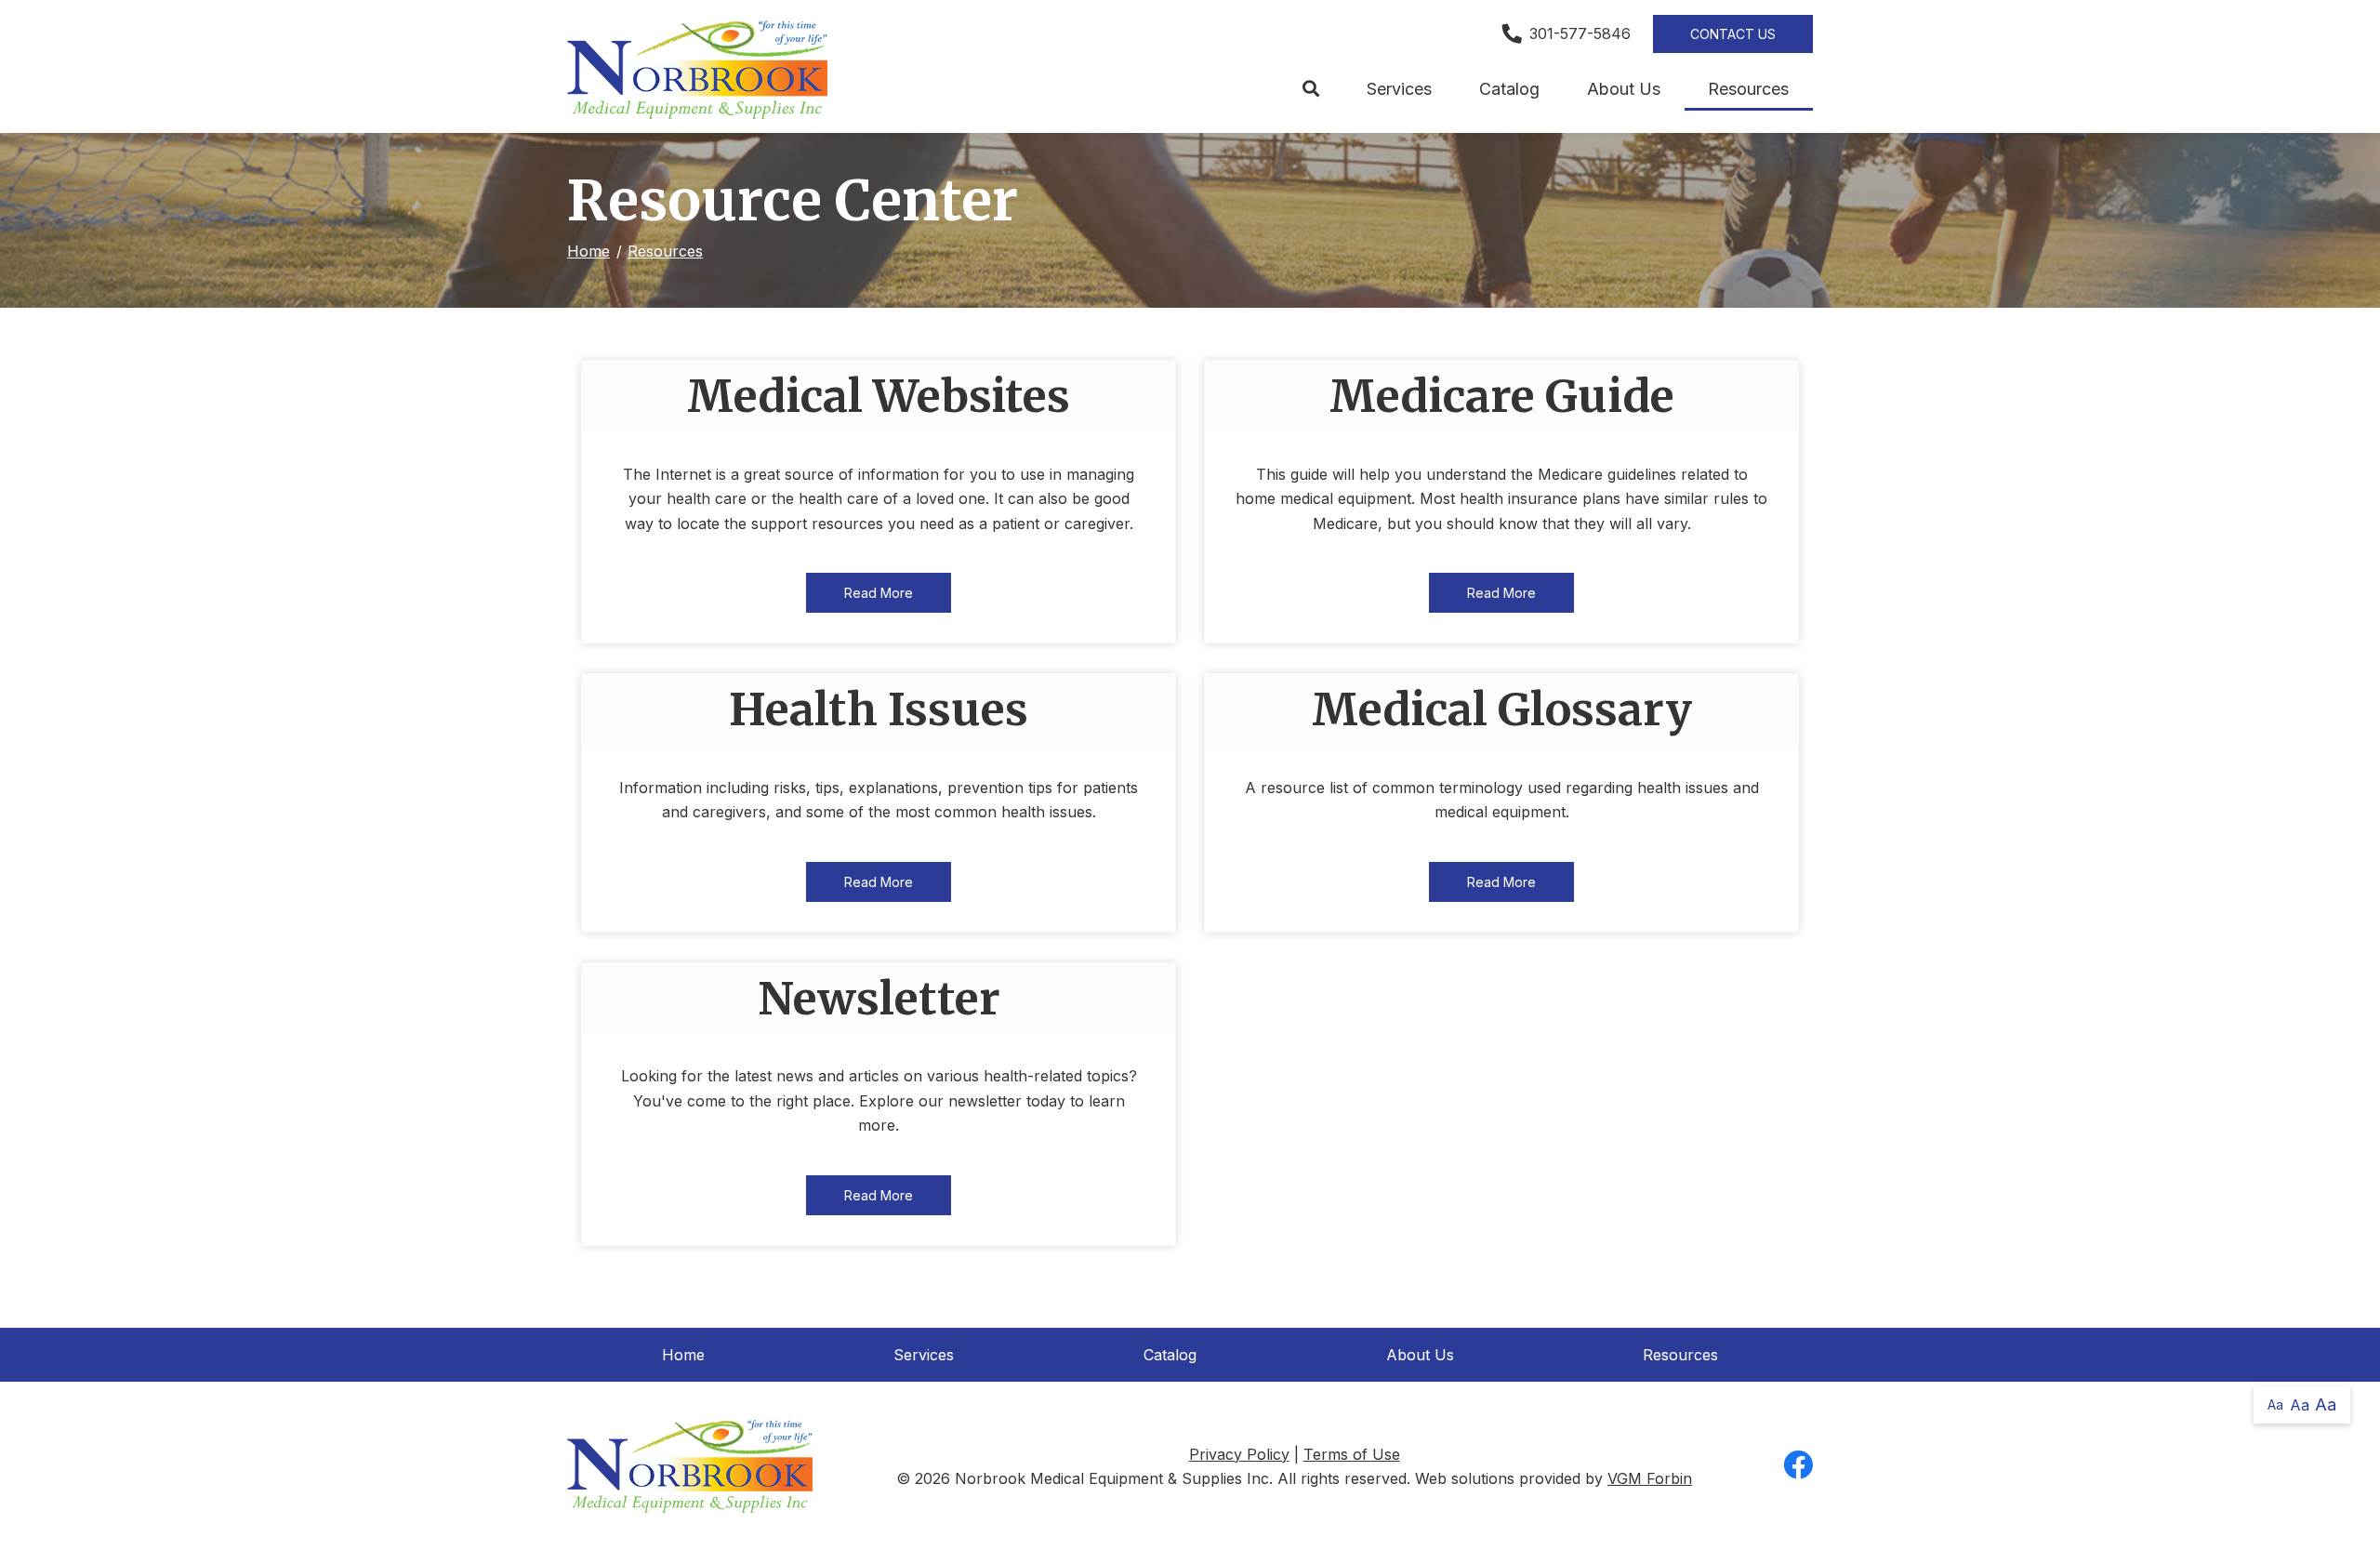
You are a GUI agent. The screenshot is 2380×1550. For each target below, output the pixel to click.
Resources (1748, 89)
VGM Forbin (1650, 1478)
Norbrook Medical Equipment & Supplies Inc (1112, 1478)
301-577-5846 (1580, 33)
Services (1399, 89)
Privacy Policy (1239, 1454)
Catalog (1509, 89)
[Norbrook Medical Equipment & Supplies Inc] (697, 70)
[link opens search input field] (1310, 89)
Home (588, 251)
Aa (2275, 1404)
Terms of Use (1352, 1454)
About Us (1624, 89)
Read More (879, 593)
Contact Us (1733, 34)
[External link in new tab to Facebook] (1798, 1466)
